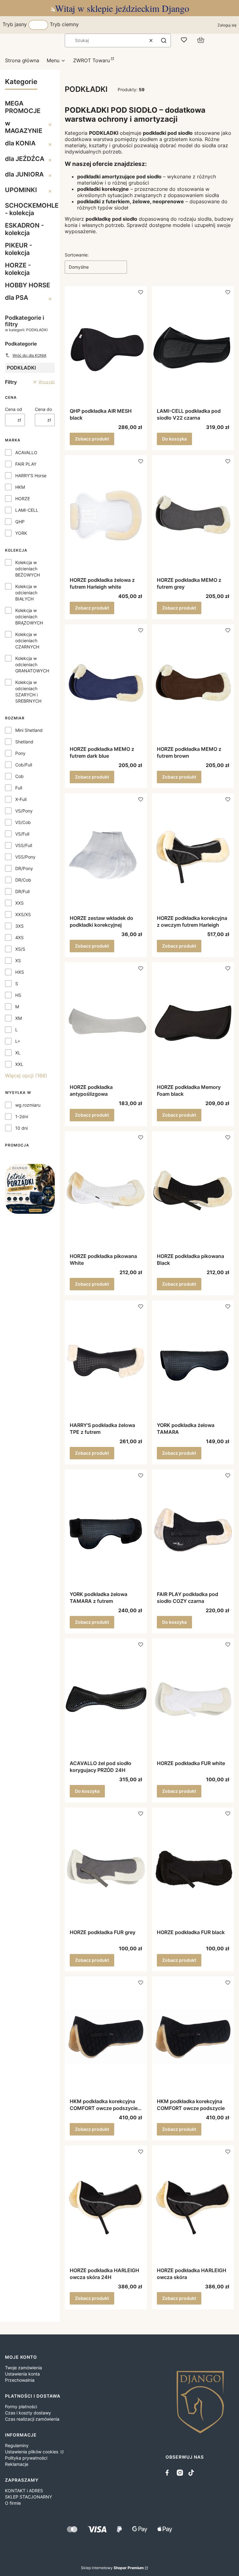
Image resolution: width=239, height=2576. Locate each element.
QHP (20, 522)
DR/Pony (24, 868)
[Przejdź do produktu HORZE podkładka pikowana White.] (106, 1192)
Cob (19, 776)
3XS (19, 926)
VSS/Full (24, 845)
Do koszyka (174, 439)
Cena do (43, 409)
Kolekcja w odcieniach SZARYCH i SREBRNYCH (28, 692)
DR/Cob (23, 880)
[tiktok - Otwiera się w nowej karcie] (191, 2473)
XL (18, 1053)
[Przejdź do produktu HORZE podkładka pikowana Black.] (193, 1192)
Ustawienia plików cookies (32, 2452)
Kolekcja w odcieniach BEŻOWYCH (28, 569)
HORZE (23, 499)
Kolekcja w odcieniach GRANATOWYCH (32, 664)
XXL (19, 1064)
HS (18, 995)
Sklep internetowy (112, 2568)
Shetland (24, 742)
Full (19, 788)
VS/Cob (23, 822)
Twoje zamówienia (23, 2368)
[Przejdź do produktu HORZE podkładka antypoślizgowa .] (106, 1023)
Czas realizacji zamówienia (32, 2419)
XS (18, 961)
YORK (21, 533)
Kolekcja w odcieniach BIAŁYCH (26, 593)
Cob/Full (24, 765)
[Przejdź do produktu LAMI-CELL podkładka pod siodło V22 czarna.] (193, 347)
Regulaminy (17, 2445)
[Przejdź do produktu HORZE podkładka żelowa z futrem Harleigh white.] (106, 516)
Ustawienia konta (22, 2374)
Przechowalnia (20, 2380)
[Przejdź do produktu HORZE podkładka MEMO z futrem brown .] (193, 685)
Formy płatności (21, 2406)
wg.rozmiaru (28, 1105)
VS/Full (22, 834)
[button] (164, 40)
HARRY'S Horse (31, 476)
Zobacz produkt (92, 439)
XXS (19, 903)
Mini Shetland (29, 730)
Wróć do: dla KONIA (29, 355)
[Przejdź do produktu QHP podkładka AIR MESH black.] (106, 347)
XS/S (20, 949)
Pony (20, 753)
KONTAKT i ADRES (24, 2491)
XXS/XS (23, 914)
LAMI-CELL (27, 510)
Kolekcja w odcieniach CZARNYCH (27, 640)
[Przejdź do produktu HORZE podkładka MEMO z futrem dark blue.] (106, 685)
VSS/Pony (25, 857)
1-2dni (22, 1116)
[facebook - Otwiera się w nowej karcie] (169, 2473)
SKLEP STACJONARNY (28, 2497)
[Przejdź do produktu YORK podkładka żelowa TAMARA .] (193, 1361)
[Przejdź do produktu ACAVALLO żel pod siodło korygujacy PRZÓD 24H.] (106, 1699)
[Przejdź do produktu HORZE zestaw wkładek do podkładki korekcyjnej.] (106, 854)
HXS (20, 972)
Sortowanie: (77, 255)
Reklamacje (17, 2464)
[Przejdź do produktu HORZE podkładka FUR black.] (193, 1868)
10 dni (21, 1128)
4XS (19, 937)
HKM (20, 487)
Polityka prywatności (26, 2458)
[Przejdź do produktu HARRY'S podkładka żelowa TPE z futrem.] (106, 1361)
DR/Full (22, 891)
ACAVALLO (26, 452)
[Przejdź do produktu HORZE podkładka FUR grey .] (106, 1868)
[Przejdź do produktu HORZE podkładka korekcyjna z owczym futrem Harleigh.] (193, 854)
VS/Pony (24, 811)
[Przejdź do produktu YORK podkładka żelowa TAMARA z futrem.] (106, 1530)
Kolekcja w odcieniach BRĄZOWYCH (29, 617)
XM (19, 1018)
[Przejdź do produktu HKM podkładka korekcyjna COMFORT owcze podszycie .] (193, 2037)
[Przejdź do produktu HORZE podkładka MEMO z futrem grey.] (193, 516)
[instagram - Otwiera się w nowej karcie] (180, 2473)
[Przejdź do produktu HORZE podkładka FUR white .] (193, 1699)
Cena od (14, 409)
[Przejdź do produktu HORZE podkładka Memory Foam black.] (193, 1023)
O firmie (13, 2503)
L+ (18, 1041)
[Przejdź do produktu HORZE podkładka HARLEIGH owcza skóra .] (193, 2206)
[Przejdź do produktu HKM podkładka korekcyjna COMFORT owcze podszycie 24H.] (106, 2037)
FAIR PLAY (26, 464)
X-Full (21, 799)
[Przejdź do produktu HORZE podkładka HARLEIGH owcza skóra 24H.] (106, 2206)
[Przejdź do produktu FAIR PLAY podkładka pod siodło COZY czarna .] (193, 1530)
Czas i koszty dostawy (28, 2413)
